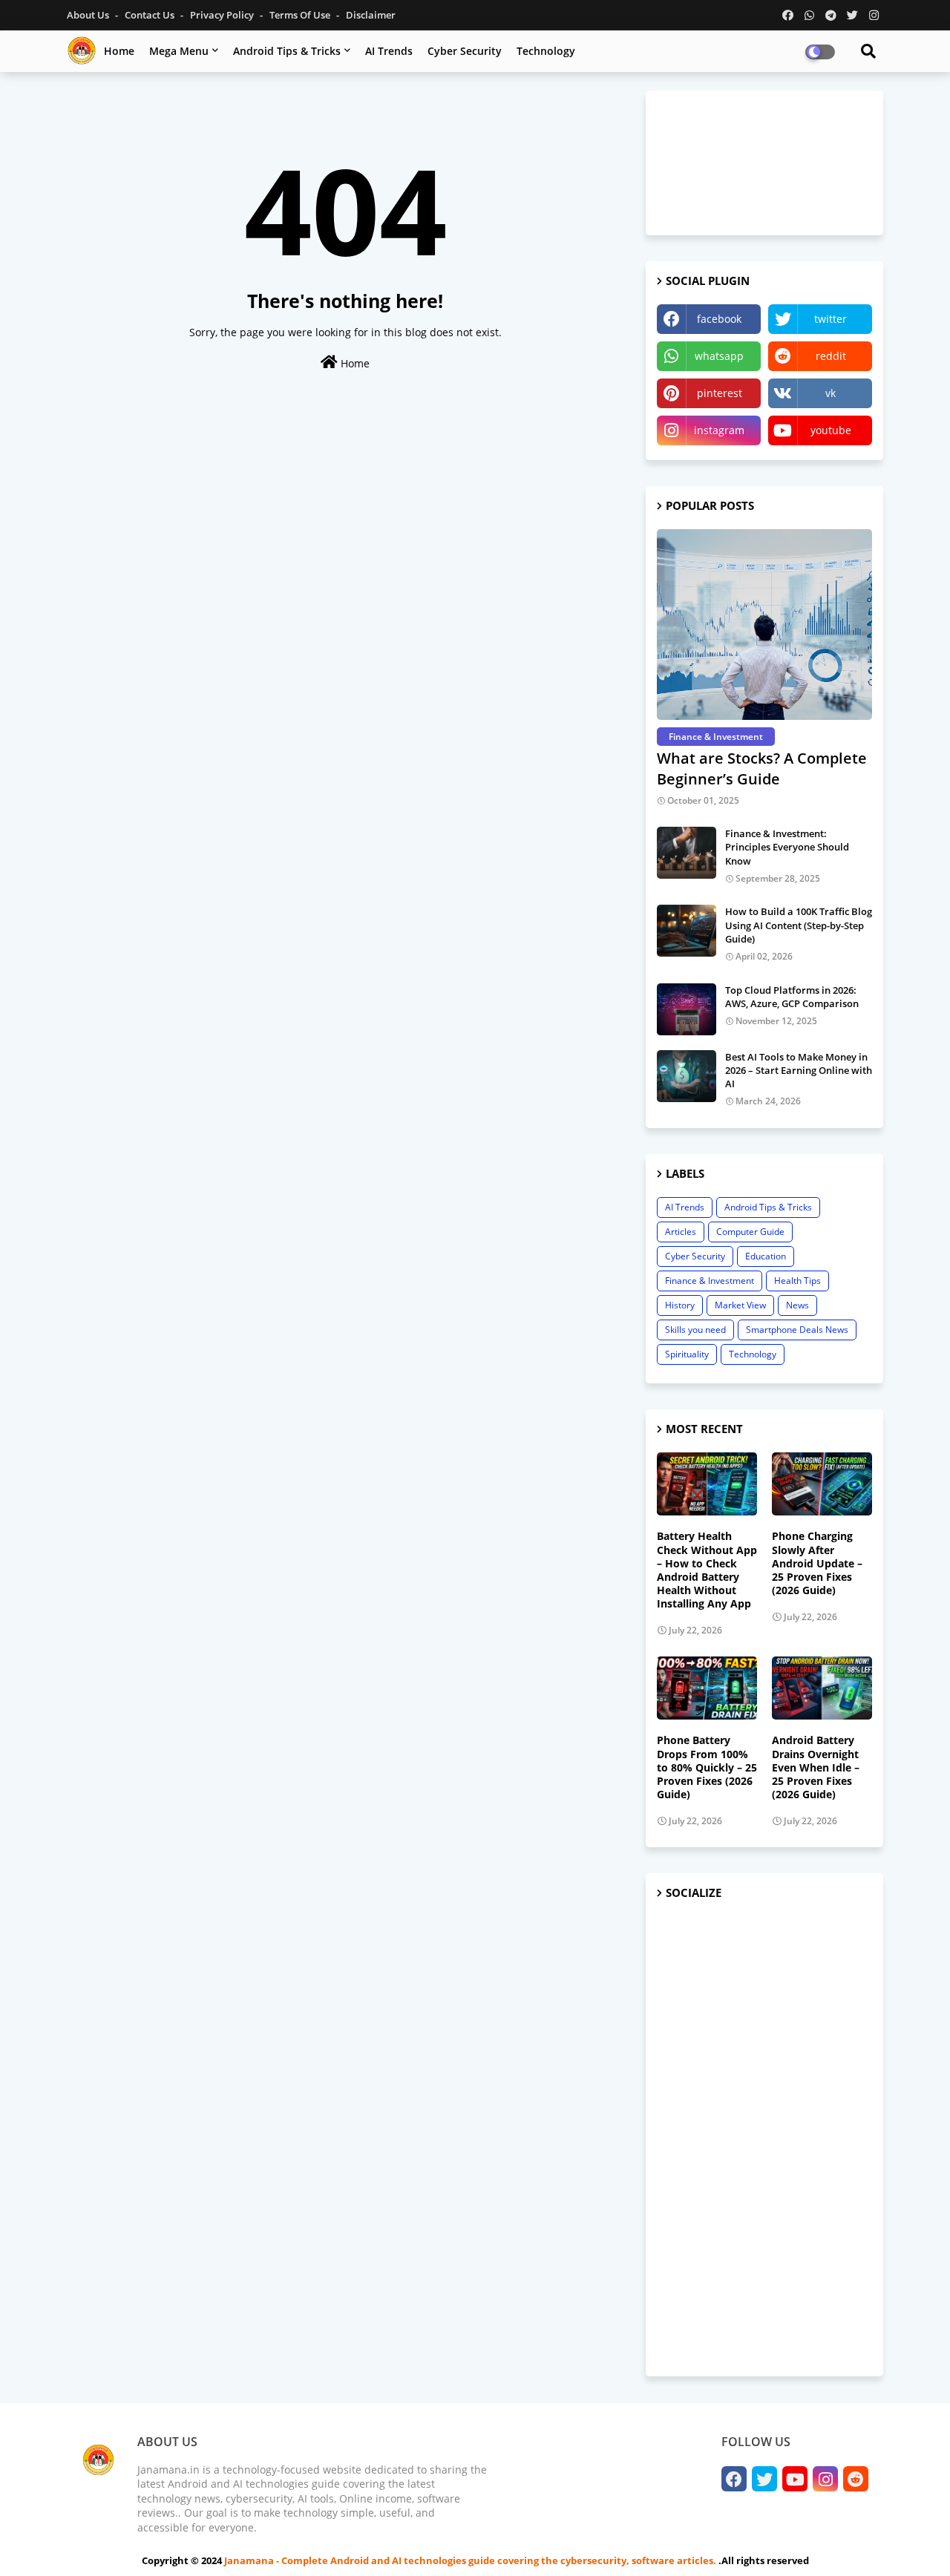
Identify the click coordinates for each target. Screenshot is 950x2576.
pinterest (720, 393)
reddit (831, 356)
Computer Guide (750, 1232)
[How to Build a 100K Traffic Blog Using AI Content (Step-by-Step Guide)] (687, 931)
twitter (831, 319)
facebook (719, 319)
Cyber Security (465, 51)
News (797, 1305)
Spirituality (687, 1354)
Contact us (151, 15)
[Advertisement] (764, 2139)
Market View (740, 1305)
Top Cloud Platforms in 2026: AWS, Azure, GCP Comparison (792, 997)
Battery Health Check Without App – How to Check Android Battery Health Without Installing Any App (707, 1570)
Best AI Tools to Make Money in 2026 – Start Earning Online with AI (799, 1070)
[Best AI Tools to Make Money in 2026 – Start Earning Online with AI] (687, 1076)
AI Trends (389, 51)
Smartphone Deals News (797, 1330)
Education (766, 1256)
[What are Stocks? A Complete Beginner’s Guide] (764, 625)
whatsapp (719, 356)
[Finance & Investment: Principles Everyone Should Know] (687, 853)
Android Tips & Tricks (287, 51)
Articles (681, 1232)
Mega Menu (179, 51)
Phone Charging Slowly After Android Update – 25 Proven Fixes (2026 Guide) (817, 1563)
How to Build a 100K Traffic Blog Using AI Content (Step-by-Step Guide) (799, 925)
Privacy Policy (223, 15)
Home (119, 51)
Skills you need (695, 1330)
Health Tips (797, 1281)
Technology (546, 51)
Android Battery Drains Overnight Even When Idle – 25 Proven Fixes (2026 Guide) (816, 1767)
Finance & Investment (710, 1281)
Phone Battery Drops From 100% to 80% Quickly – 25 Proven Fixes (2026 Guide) (707, 1767)
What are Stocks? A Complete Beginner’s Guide (762, 768)
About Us (89, 15)
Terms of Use (301, 15)
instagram (719, 430)
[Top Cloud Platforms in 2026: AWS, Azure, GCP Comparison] (687, 1009)
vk (831, 393)
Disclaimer (371, 15)
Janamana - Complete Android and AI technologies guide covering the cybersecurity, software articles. (471, 2560)
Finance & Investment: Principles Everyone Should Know (787, 847)
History (680, 1305)
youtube (831, 430)
